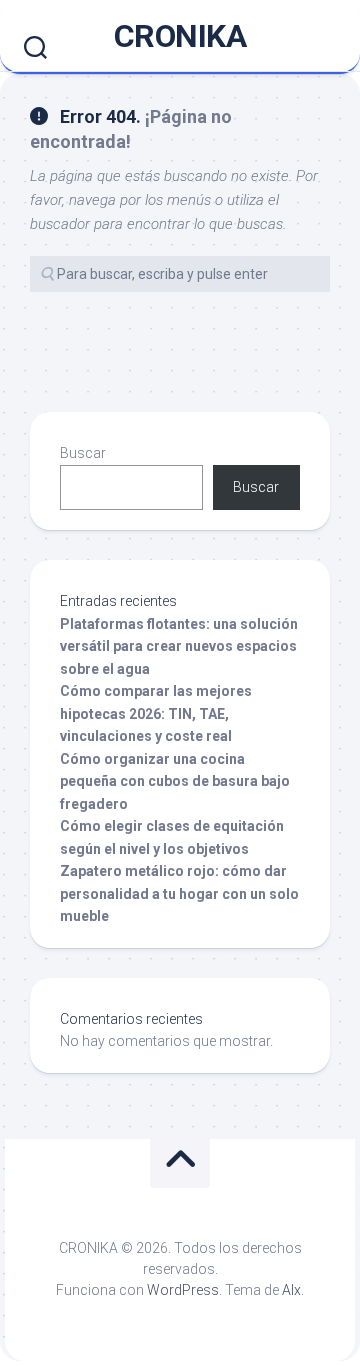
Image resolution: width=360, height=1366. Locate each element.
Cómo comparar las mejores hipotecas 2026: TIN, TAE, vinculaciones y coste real (156, 713)
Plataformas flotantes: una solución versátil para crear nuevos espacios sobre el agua (179, 646)
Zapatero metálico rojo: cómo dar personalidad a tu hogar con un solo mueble (179, 893)
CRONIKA (180, 36)
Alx (291, 1290)
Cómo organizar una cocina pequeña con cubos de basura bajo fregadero (175, 781)
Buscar (83, 453)
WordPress (183, 1290)
